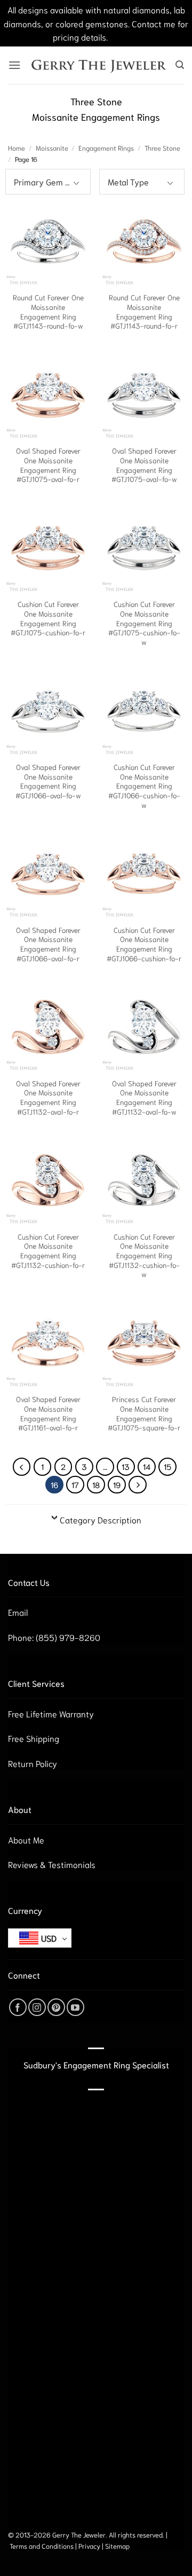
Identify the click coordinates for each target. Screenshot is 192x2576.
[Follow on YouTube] (75, 2007)
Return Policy (33, 1763)
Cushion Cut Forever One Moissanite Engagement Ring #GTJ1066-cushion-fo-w (144, 786)
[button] (14, 65)
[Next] (138, 1485)
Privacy (89, 2546)
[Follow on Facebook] (18, 2007)
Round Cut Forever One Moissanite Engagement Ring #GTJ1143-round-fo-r (144, 312)
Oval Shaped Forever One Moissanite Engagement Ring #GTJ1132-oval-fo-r (48, 1098)
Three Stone (162, 147)
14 (147, 1466)
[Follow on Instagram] (37, 2007)
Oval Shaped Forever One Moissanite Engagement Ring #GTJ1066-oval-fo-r (48, 944)
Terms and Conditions (42, 2546)
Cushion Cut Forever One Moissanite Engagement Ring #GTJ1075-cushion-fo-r (48, 618)
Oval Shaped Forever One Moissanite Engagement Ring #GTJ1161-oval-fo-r (48, 1413)
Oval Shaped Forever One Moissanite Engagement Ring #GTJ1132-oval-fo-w (144, 1098)
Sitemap (117, 2546)
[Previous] (22, 1467)
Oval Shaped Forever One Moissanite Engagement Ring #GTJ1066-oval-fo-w (48, 781)
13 (126, 1466)
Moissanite (52, 147)
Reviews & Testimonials (52, 1864)
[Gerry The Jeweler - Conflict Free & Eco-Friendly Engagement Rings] (98, 65)
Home (17, 147)
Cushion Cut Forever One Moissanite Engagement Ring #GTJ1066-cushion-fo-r (144, 944)
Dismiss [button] (125, 37)
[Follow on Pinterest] (56, 2007)
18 (96, 1484)
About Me (26, 1839)
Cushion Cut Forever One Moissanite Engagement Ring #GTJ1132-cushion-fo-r (48, 1251)
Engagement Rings (106, 147)
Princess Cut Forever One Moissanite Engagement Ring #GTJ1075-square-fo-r (144, 1413)
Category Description (101, 1519)
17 (75, 1484)
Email (18, 1612)
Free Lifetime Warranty (51, 1713)
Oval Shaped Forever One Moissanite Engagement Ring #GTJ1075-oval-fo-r (48, 465)
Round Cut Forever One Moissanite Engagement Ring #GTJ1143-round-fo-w (48, 312)
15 (167, 1466)
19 (117, 1484)
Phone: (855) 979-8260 (54, 1637)
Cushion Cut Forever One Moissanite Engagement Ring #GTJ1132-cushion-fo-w (144, 1256)
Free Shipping (34, 1738)
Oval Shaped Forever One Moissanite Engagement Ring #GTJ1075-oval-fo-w (144, 465)
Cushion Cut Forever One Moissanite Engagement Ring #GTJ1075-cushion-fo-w (144, 623)
